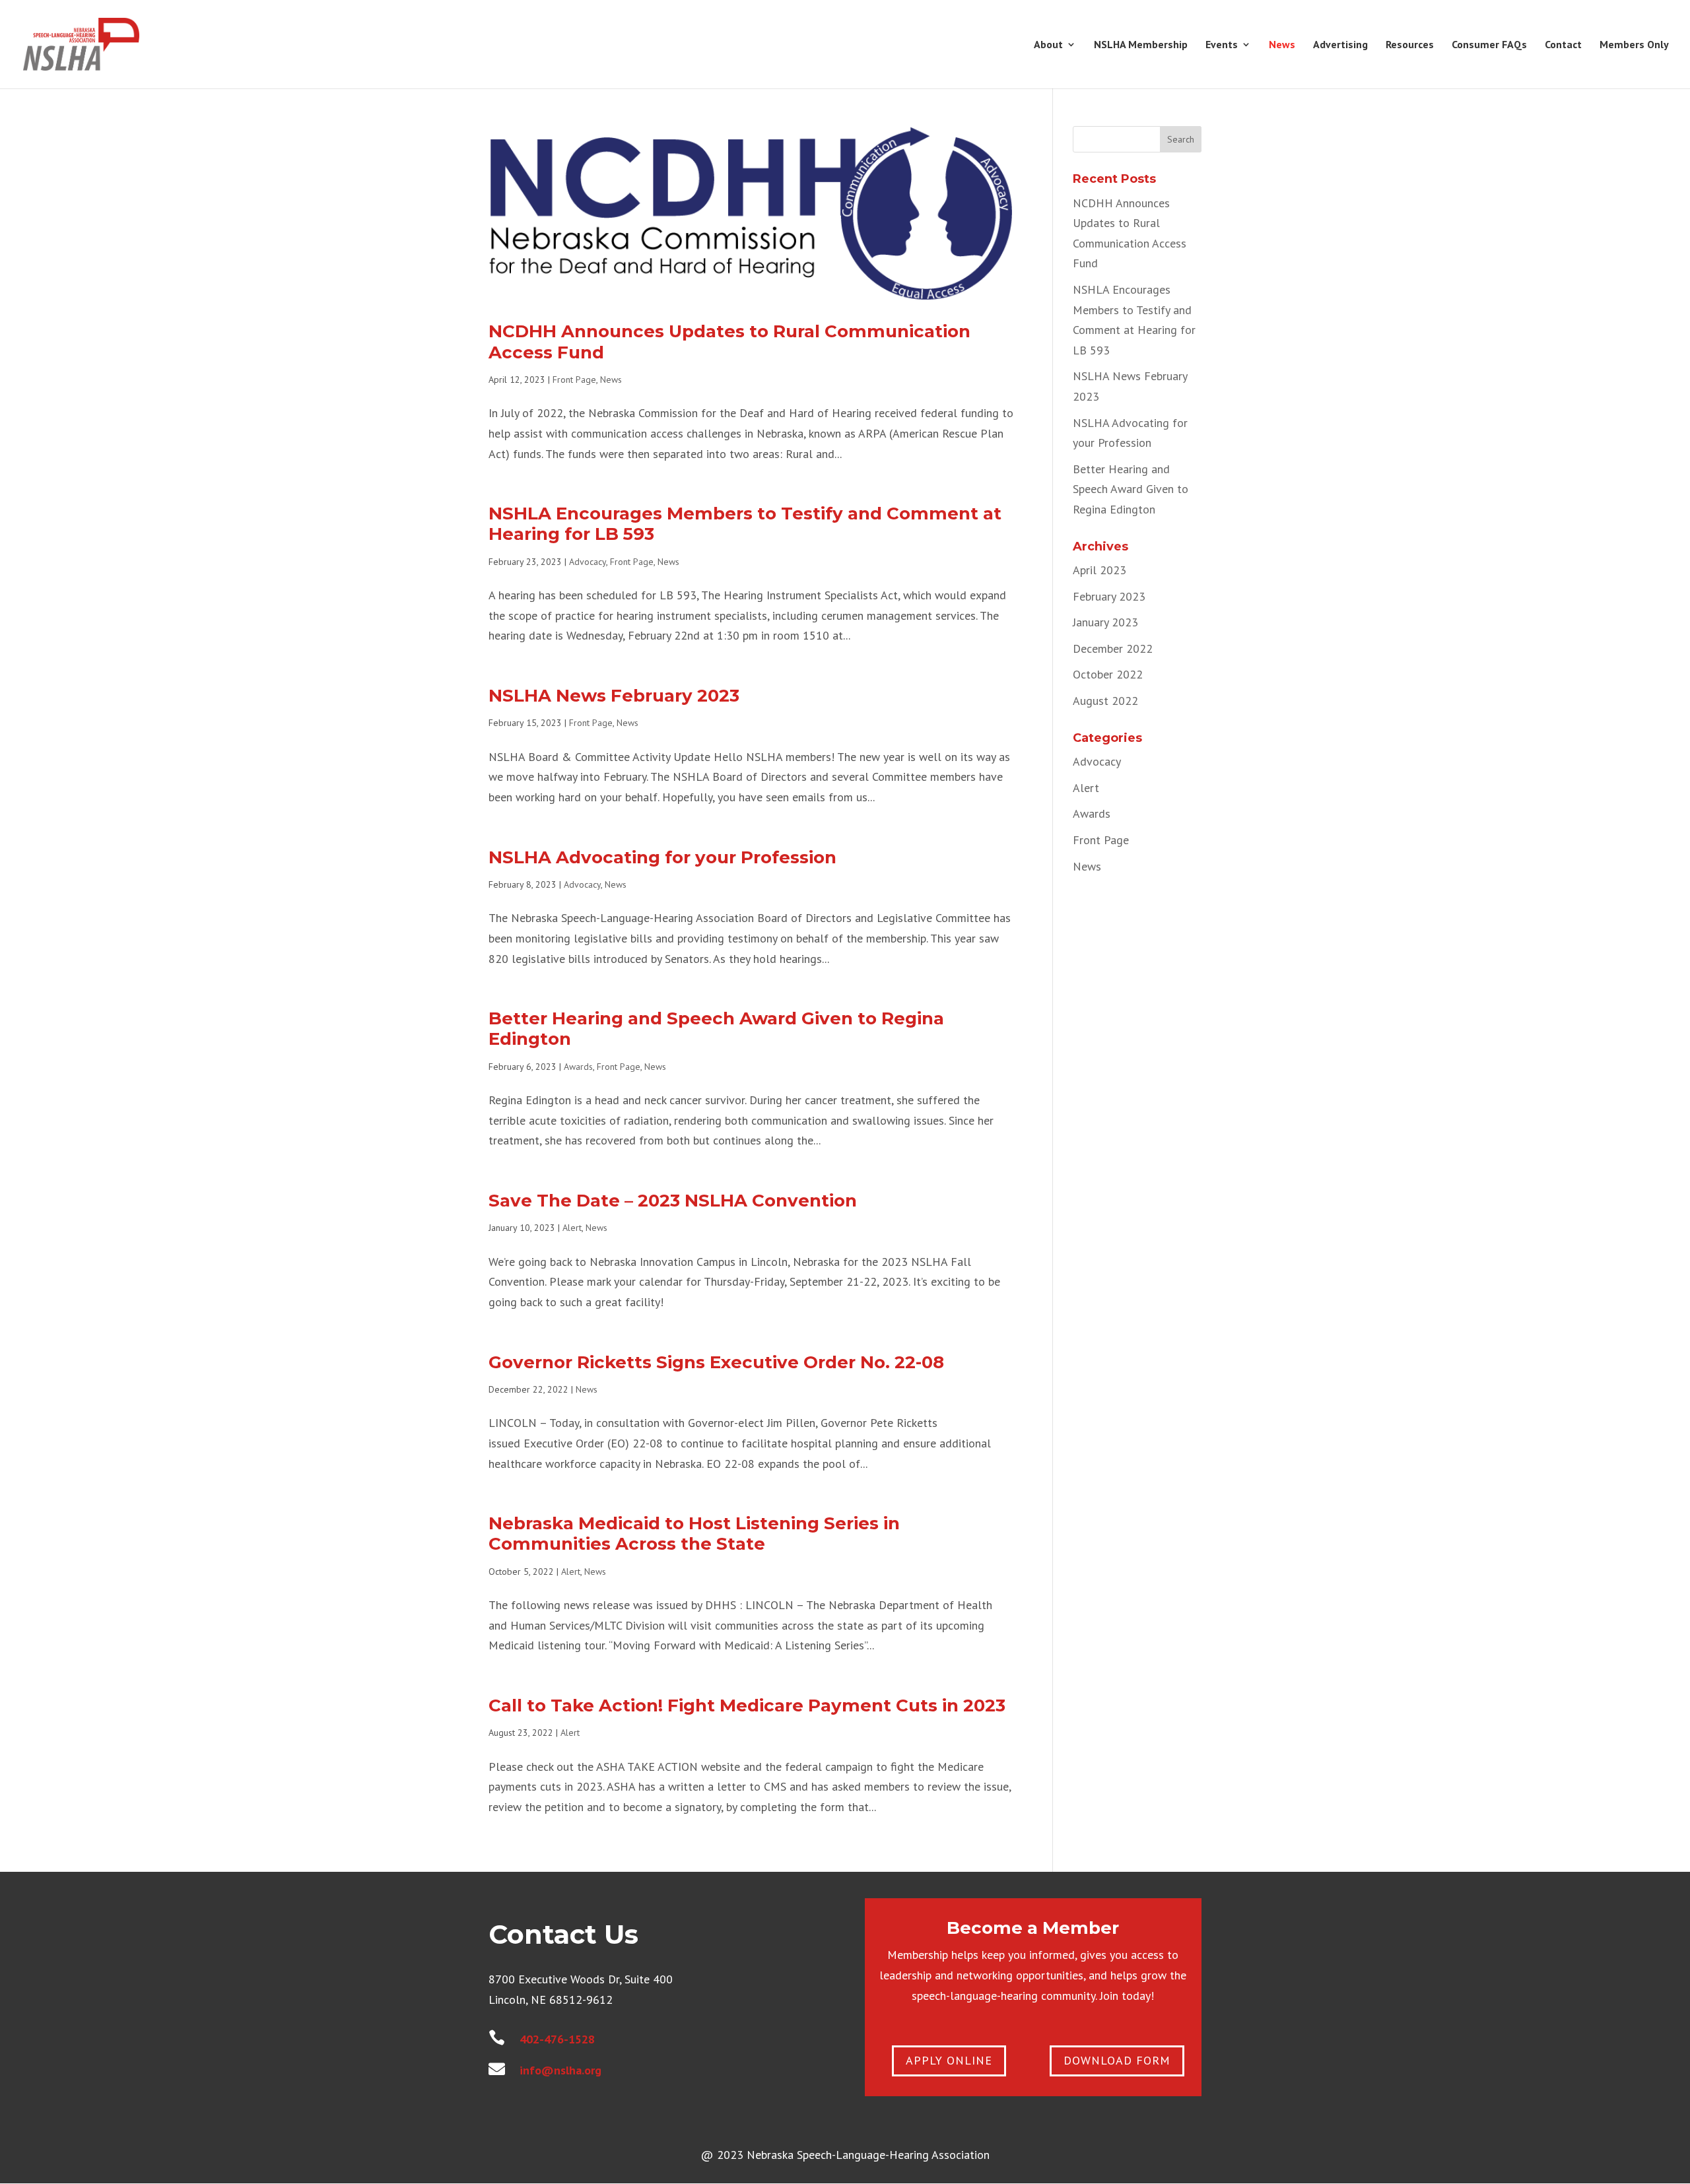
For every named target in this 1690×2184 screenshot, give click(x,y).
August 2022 (1105, 701)
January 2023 (1105, 622)
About (1048, 45)
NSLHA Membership (1141, 45)
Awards (578, 1067)
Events (1222, 45)
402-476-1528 (557, 2039)
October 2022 (1108, 674)
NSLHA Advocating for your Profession (662, 857)
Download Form (1117, 2060)
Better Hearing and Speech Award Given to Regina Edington (716, 1029)
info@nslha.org (560, 2070)
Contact (1563, 45)
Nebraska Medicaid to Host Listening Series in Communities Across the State (694, 1534)
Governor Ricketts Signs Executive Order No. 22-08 (716, 1362)
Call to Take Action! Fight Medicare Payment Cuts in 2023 (747, 1705)
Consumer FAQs (1489, 45)
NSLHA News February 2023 (614, 696)
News (1282, 45)
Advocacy (588, 562)
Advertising (1340, 45)
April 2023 (1099, 570)
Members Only (1634, 45)
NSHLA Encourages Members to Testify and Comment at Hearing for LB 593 (745, 524)
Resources (1410, 45)
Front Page (574, 380)
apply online (949, 2060)
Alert (572, 1228)
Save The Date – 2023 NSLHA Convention (673, 1201)
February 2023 (1109, 596)
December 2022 (1113, 648)
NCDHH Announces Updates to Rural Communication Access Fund (729, 342)
